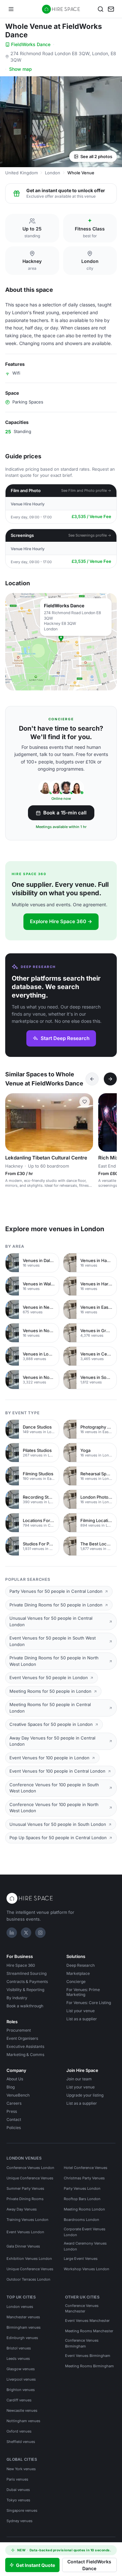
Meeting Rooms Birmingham (89, 2366)
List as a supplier (82, 2019)
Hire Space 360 (21, 1965)
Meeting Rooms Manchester (89, 2331)
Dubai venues (18, 2490)
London (53, 173)
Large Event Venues (81, 2259)
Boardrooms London (81, 2220)
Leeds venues (18, 2359)
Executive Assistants (25, 2046)
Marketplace (78, 1973)
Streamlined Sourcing (27, 1973)
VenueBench (18, 2095)
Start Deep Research (65, 1038)
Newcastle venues (22, 2410)
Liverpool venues (21, 2379)
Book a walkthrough (25, 2006)
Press (12, 2111)
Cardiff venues (19, 2400)
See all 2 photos (96, 156)
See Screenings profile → (90, 535)
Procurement (19, 2030)
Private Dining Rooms (25, 2199)
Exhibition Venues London (29, 2259)
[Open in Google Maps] (61, 642)
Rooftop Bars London (82, 2199)
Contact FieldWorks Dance (89, 2565)
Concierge (76, 1982)
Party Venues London (82, 2188)
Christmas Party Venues (84, 2178)
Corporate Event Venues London (85, 2232)
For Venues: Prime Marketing (83, 1992)
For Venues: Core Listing (89, 2003)
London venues (20, 2307)
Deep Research (81, 1965)
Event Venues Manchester (87, 2321)
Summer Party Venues (25, 2188)
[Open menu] (11, 9)
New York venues (21, 2469)
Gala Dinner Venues (23, 2246)
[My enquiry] (111, 9)
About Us (15, 2079)
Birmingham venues (24, 2327)
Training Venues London (27, 2220)
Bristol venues (19, 2348)
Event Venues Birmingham (88, 2356)
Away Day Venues (22, 2209)
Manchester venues (23, 2317)
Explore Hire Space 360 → (61, 921)
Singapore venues (22, 2510)
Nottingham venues (23, 2421)
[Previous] (92, 1079)
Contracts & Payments (27, 1982)
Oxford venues (19, 2431)
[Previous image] (13, 1122)
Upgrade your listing (85, 2095)
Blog (11, 2087)
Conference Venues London (30, 2168)
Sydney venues (20, 2521)
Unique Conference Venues (30, 2178)
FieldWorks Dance (31, 44)
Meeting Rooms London (84, 2209)
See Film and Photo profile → (86, 490)
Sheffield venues (21, 2442)
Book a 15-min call (65, 813)
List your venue (81, 2011)
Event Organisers (22, 2038)
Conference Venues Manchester (82, 2309)
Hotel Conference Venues (86, 2168)
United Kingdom (21, 173)
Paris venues (17, 2479)
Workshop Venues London (87, 2269)
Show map (20, 69)
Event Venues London (25, 2232)
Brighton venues (21, 2390)
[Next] (110, 1079)
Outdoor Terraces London (28, 2279)
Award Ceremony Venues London (85, 2246)
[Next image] (85, 1122)
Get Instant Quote (35, 2565)
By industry (17, 1998)
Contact (14, 2119)
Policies (14, 2128)
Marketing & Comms (25, 2055)
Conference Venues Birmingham (82, 2343)
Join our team (79, 2079)
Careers (14, 2103)
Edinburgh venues (22, 2338)
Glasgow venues (21, 2369)
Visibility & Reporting (25, 1990)
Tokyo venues (18, 2500)
